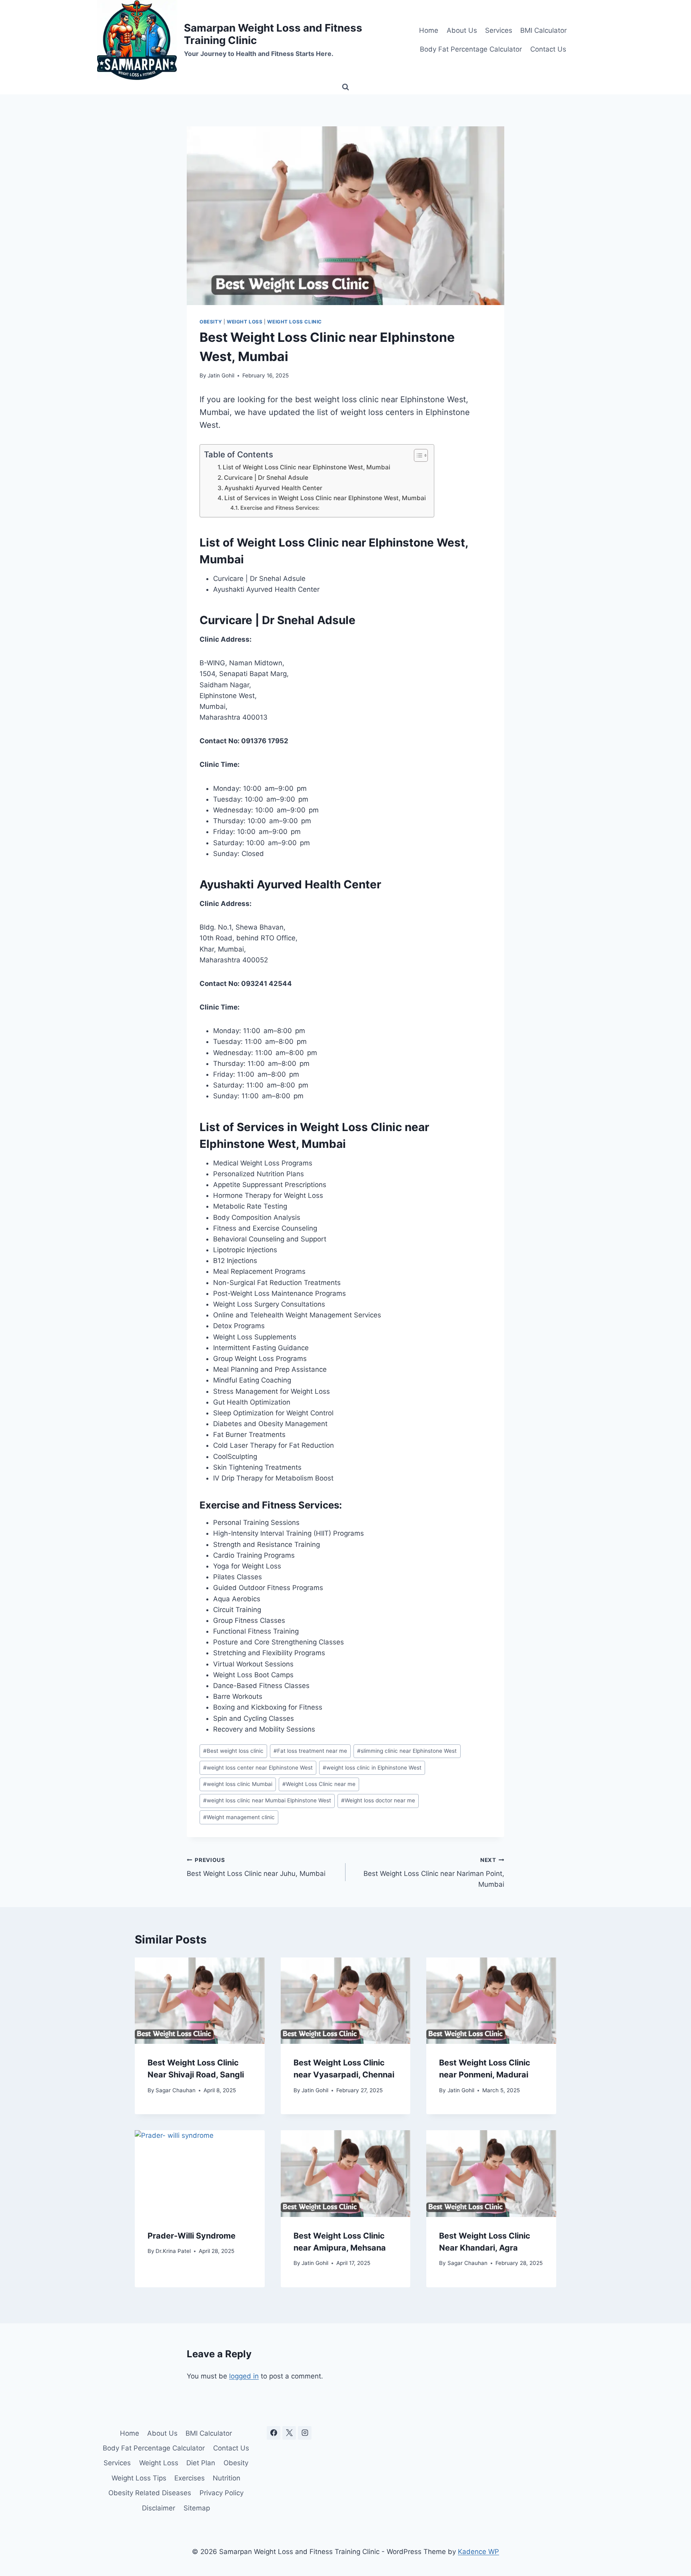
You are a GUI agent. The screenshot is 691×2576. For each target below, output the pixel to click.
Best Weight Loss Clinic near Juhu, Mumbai (256, 1867)
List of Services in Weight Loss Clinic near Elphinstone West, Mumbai (325, 498)
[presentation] (200, 2001)
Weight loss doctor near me (378, 1800)
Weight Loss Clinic (295, 322)
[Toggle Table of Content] (417, 455)
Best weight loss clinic (233, 1751)
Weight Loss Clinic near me (319, 1784)
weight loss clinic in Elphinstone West (372, 1768)
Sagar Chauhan (176, 2090)
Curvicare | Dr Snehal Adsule (266, 478)
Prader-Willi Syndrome (192, 2236)
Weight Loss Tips (139, 2478)
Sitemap (197, 2508)
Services (499, 30)
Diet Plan (201, 2463)
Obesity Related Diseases (150, 2493)
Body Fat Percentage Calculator (471, 49)
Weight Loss (245, 322)
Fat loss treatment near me (310, 1751)
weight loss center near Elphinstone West (258, 1768)
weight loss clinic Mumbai (238, 1784)
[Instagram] (305, 2433)
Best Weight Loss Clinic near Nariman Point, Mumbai (434, 1873)
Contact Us (548, 49)
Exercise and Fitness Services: (280, 508)
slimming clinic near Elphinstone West (407, 1751)
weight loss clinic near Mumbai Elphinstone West (267, 1800)
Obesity (211, 322)
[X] (289, 2433)
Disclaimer (159, 2508)
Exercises (190, 2478)
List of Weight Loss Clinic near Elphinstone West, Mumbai (307, 467)
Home (429, 30)
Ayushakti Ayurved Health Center (273, 488)
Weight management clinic (239, 1817)
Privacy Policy (222, 2493)
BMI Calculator (543, 30)
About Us (462, 30)
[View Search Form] (345, 87)
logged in (244, 2376)
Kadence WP (478, 2552)
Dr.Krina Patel (173, 2251)
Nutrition (227, 2478)
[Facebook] (274, 2433)
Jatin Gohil (221, 375)
